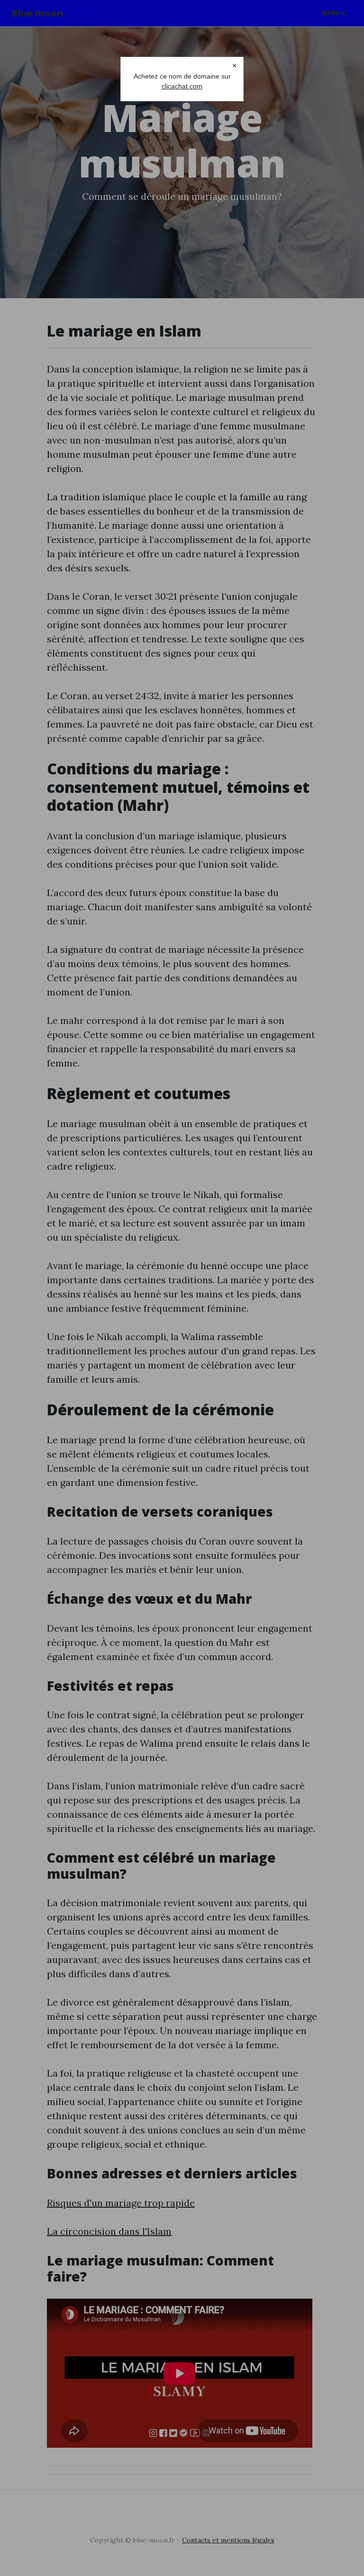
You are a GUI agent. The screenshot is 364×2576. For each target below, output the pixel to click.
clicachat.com (182, 86)
